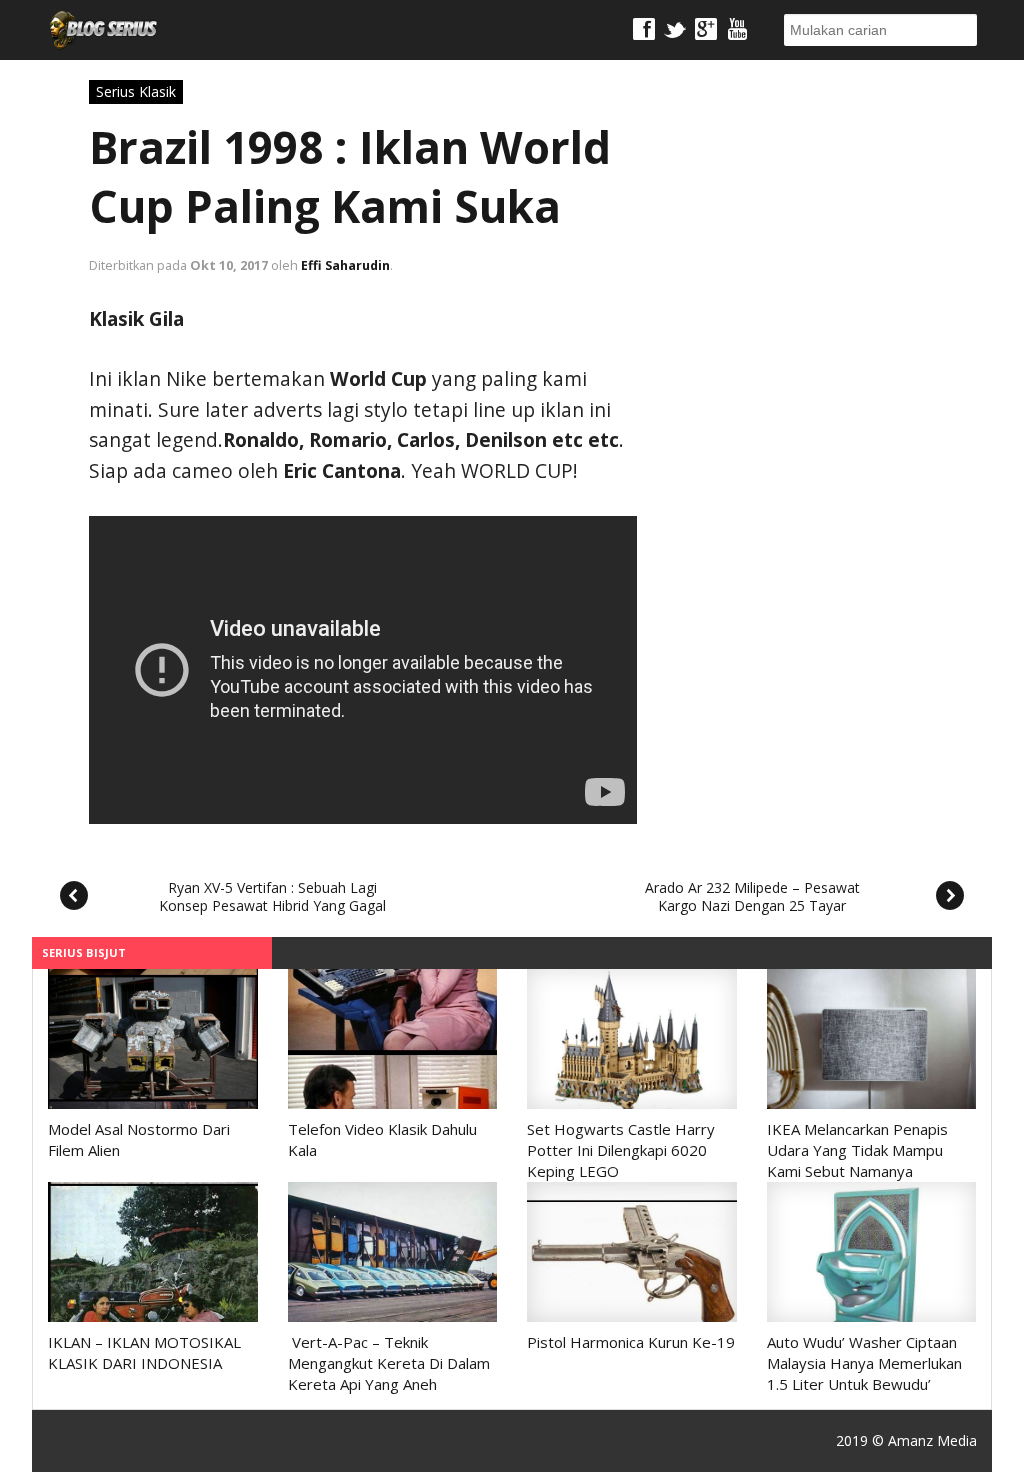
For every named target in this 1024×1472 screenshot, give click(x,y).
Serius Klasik (136, 91)
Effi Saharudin (345, 265)
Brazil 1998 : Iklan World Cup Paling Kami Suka (350, 176)
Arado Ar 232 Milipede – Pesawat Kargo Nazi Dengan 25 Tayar (752, 896)
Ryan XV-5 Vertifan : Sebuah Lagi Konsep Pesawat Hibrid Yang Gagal (272, 896)
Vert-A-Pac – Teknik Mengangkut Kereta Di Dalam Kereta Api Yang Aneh (389, 1363)
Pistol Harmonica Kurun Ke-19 (631, 1342)
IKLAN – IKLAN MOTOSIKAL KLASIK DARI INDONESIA (144, 1352)
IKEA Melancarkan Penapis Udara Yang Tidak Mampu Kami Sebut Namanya (857, 1150)
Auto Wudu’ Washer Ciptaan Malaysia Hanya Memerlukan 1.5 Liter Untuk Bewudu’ (864, 1363)
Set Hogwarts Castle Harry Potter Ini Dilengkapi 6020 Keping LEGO (621, 1150)
